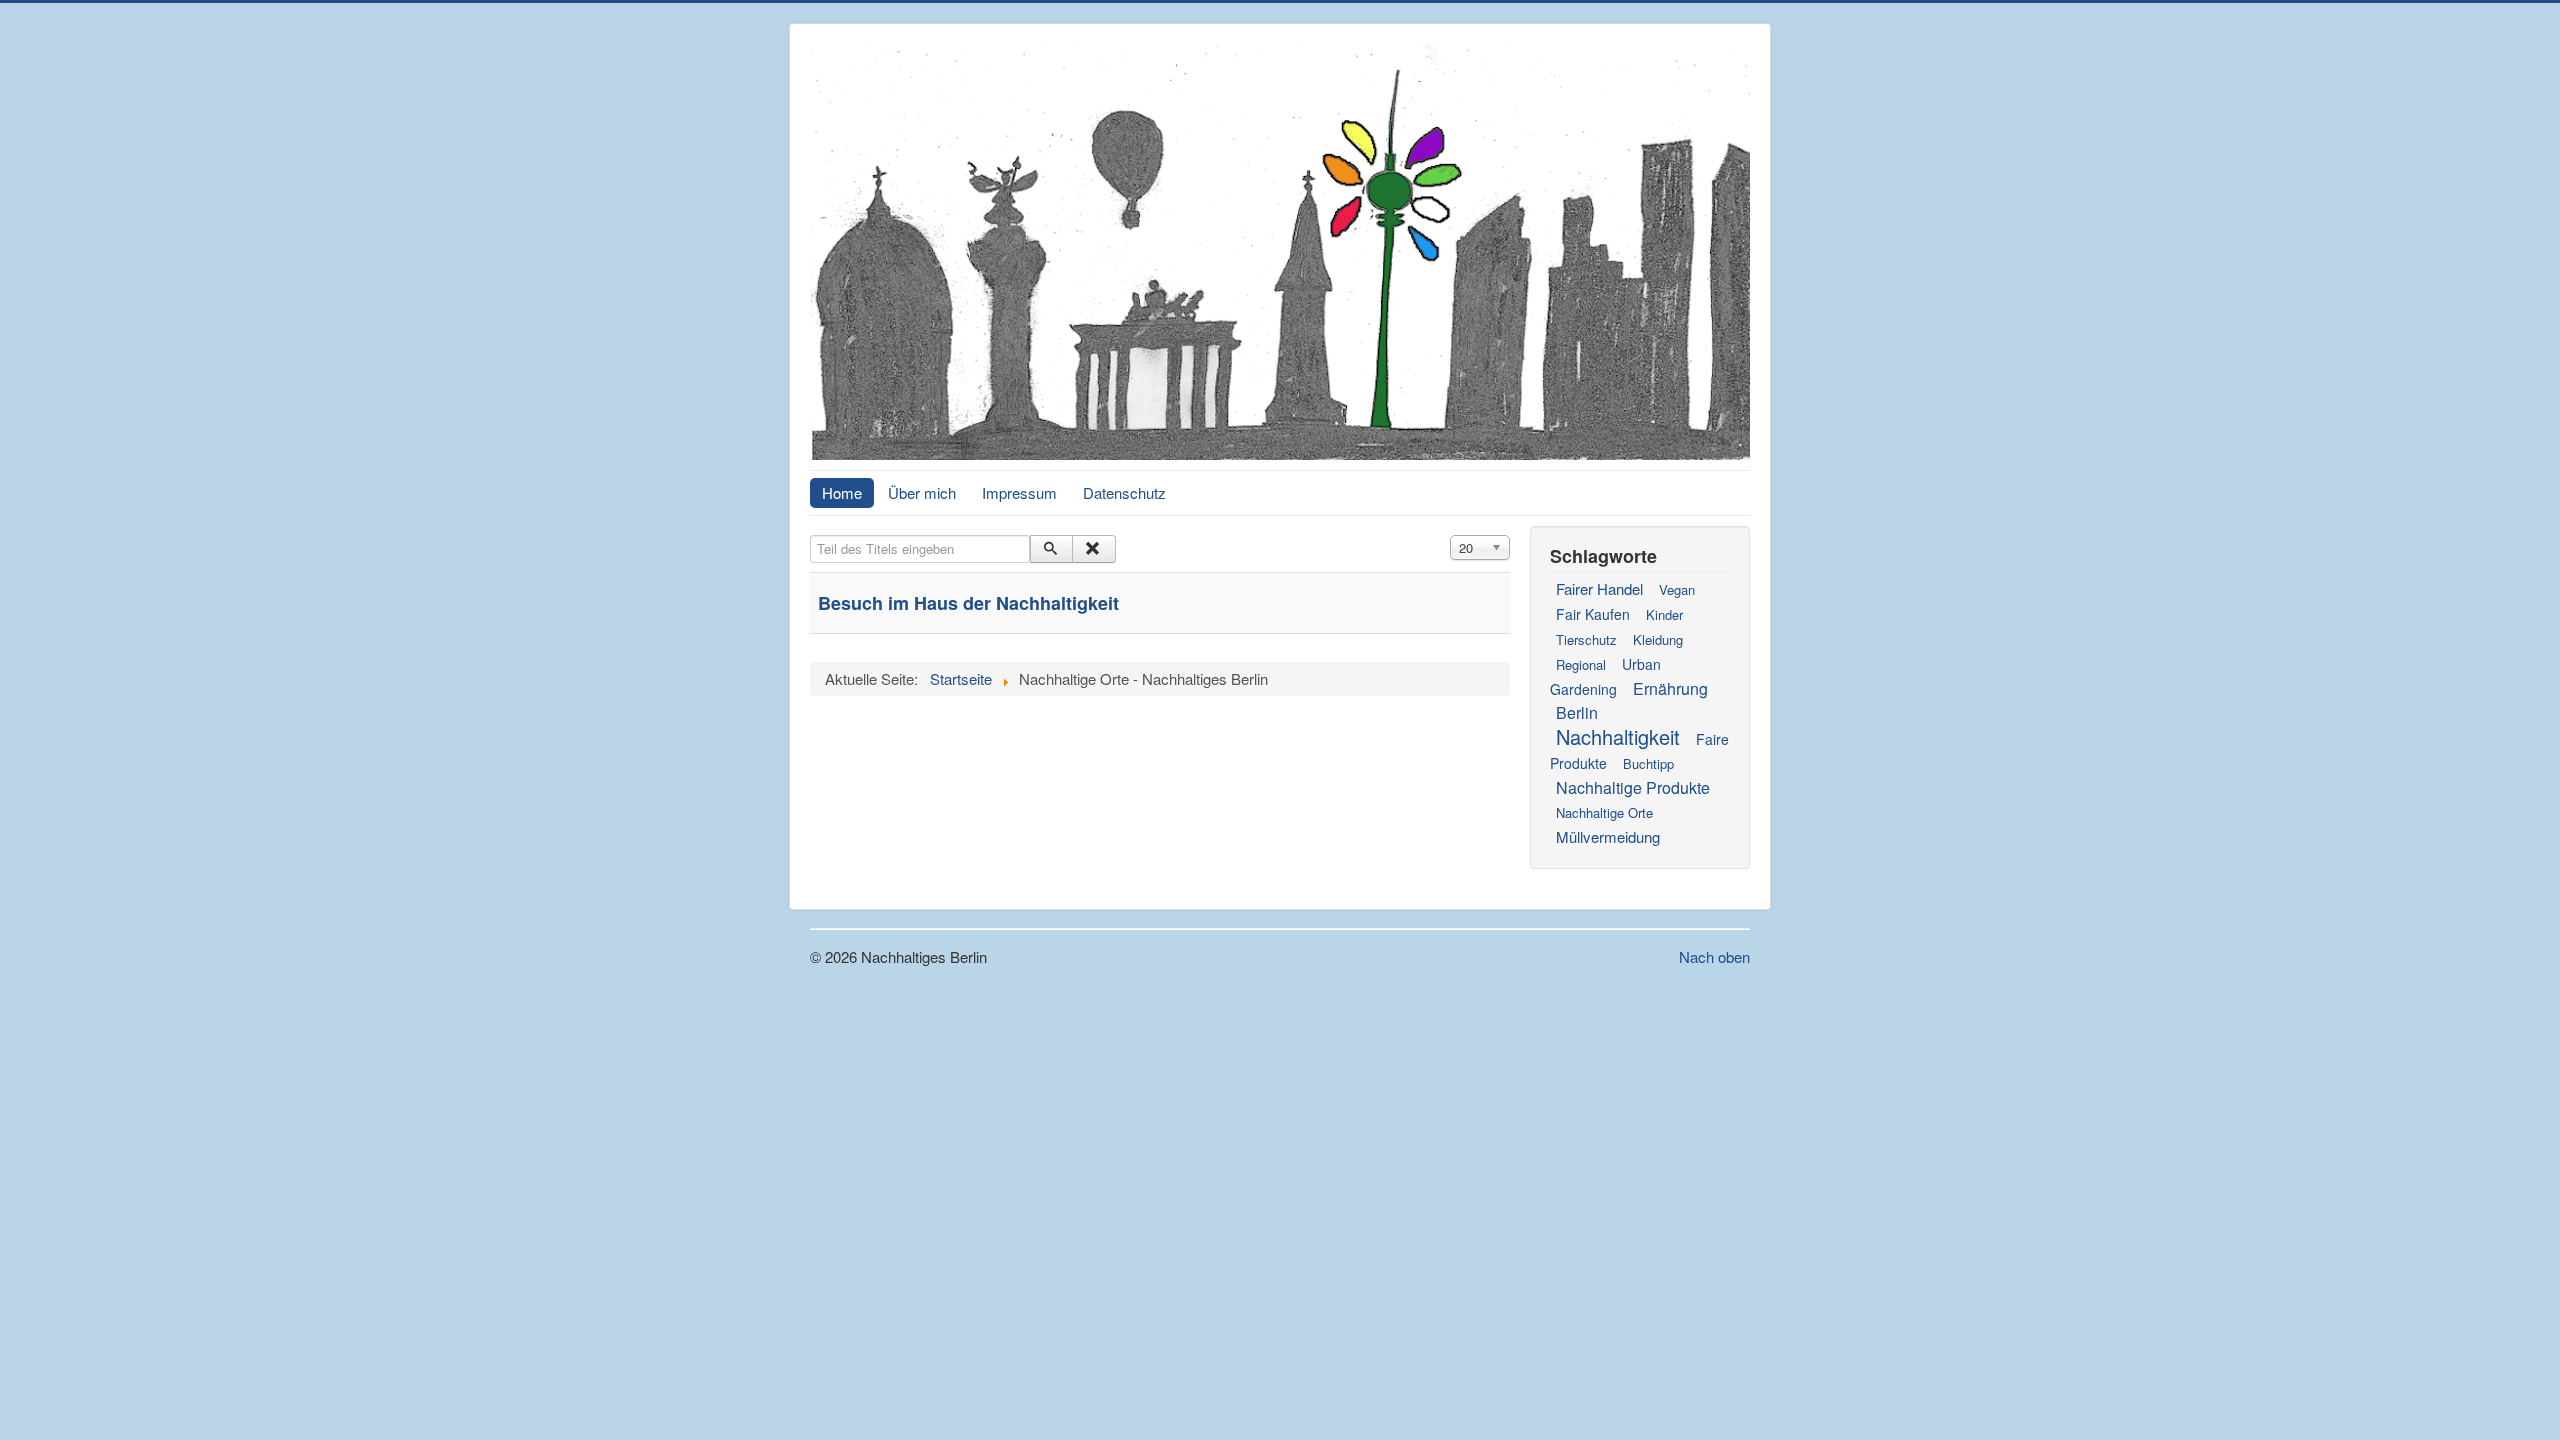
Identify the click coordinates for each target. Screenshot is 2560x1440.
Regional (1581, 664)
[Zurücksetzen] (1093, 549)
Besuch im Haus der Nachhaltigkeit (968, 603)
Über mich (922, 492)
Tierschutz (1586, 639)
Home (842, 492)
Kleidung (1658, 639)
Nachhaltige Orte (1604, 812)
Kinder (1664, 614)
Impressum (1019, 492)
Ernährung (1670, 688)
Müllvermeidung (1608, 836)
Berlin (1577, 712)
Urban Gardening (1605, 676)
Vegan (1677, 589)
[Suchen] (1051, 549)
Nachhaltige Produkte (1633, 787)
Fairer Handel (1599, 588)
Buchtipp (1648, 763)
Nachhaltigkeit (1618, 736)
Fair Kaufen (1593, 614)
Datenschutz (1124, 492)
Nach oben (1714, 956)
